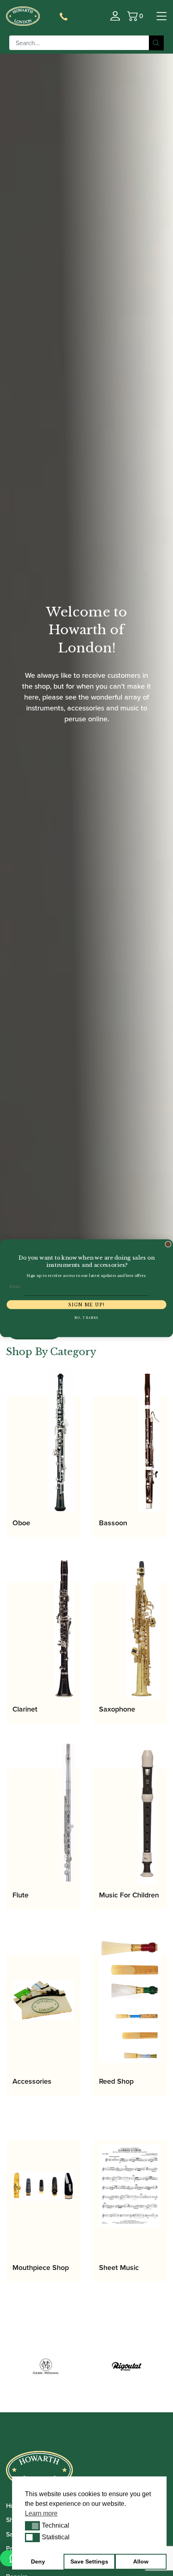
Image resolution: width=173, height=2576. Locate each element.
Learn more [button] (41, 2513)
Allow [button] (141, 2561)
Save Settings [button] (89, 2561)
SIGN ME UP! (86, 1305)
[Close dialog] (168, 1244)
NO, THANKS (86, 1318)
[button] (32, 2526)
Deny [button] (38, 2561)
